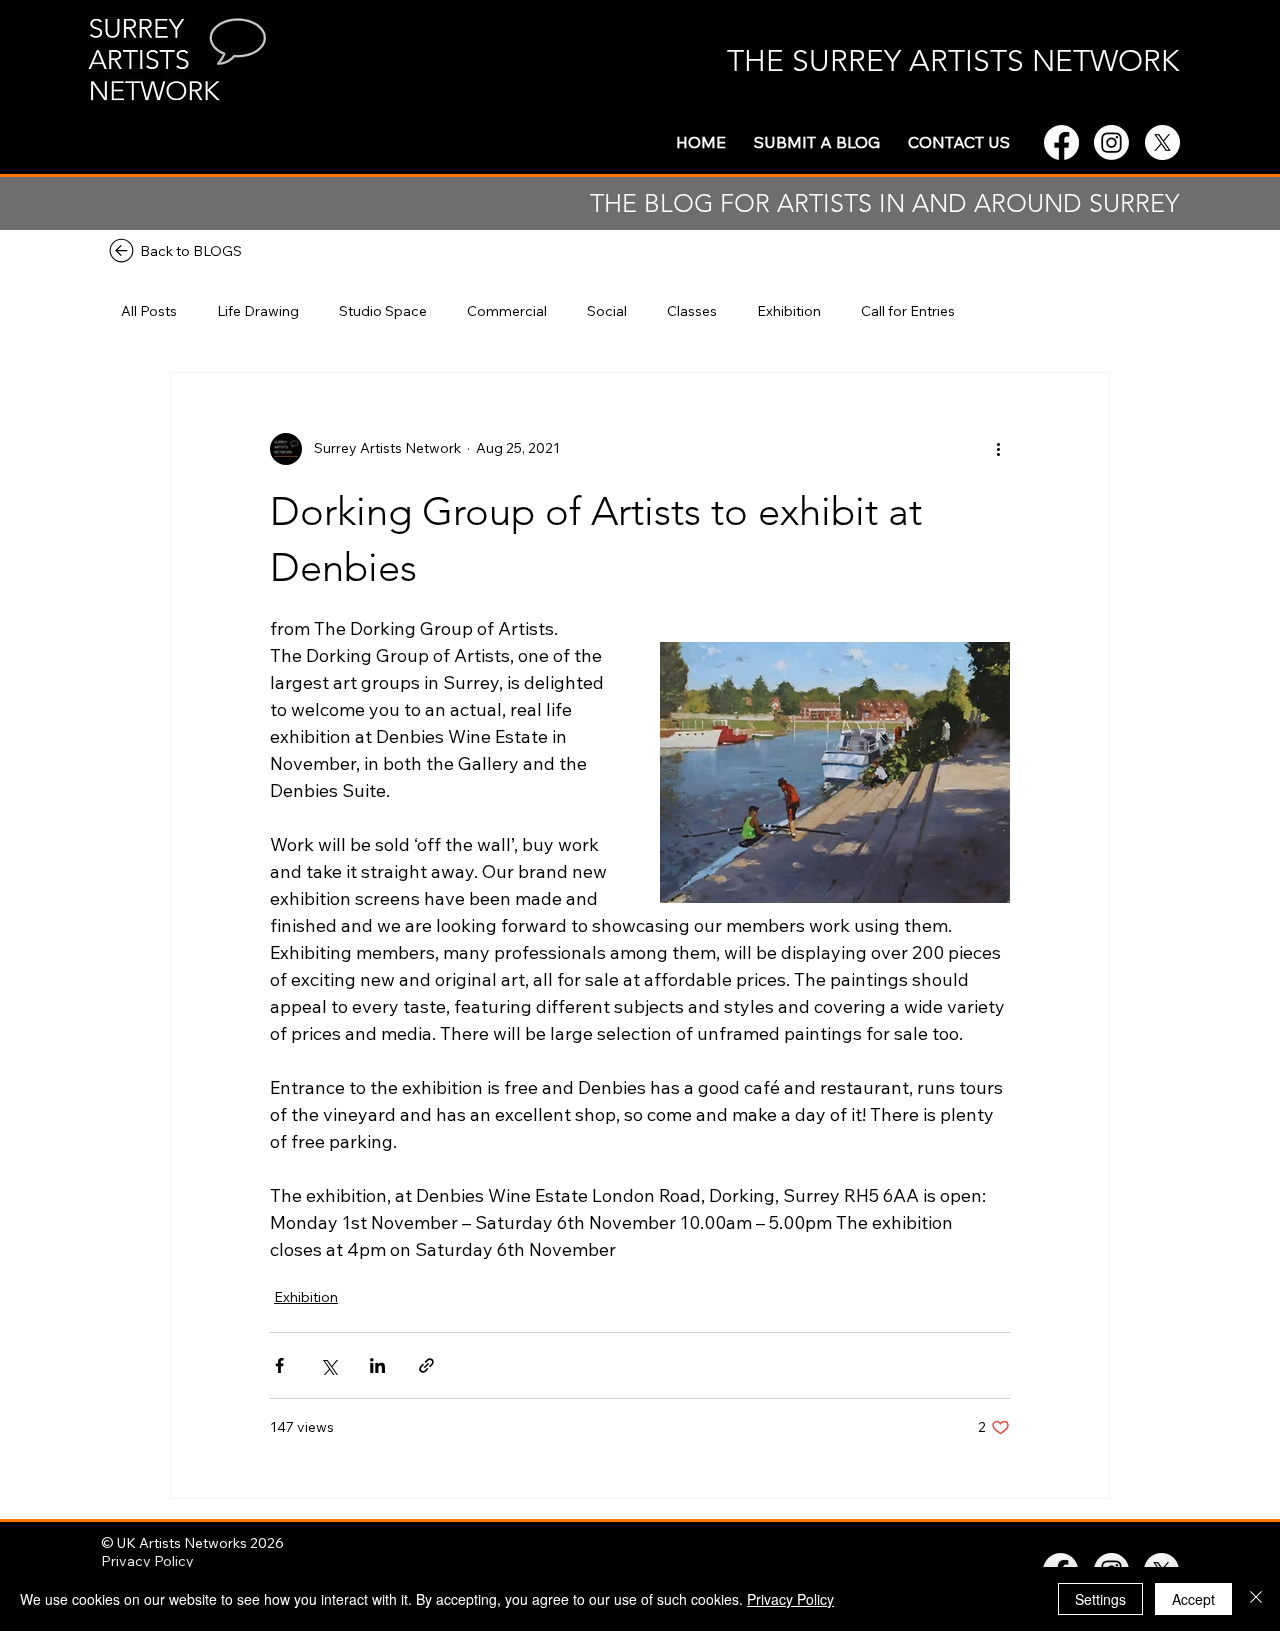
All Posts (149, 311)
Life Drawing (258, 311)
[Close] (1256, 1599)
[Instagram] (1111, 142)
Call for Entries (908, 311)
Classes (692, 311)
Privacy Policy (147, 1561)
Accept (1193, 1599)
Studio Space (383, 311)
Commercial (507, 311)
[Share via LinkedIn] (377, 1365)
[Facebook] (1061, 142)
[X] (1162, 142)
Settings (1100, 1599)
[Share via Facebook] (279, 1365)
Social (607, 311)
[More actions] (998, 449)
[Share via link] (426, 1365)
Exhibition (789, 311)
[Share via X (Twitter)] (328, 1365)
